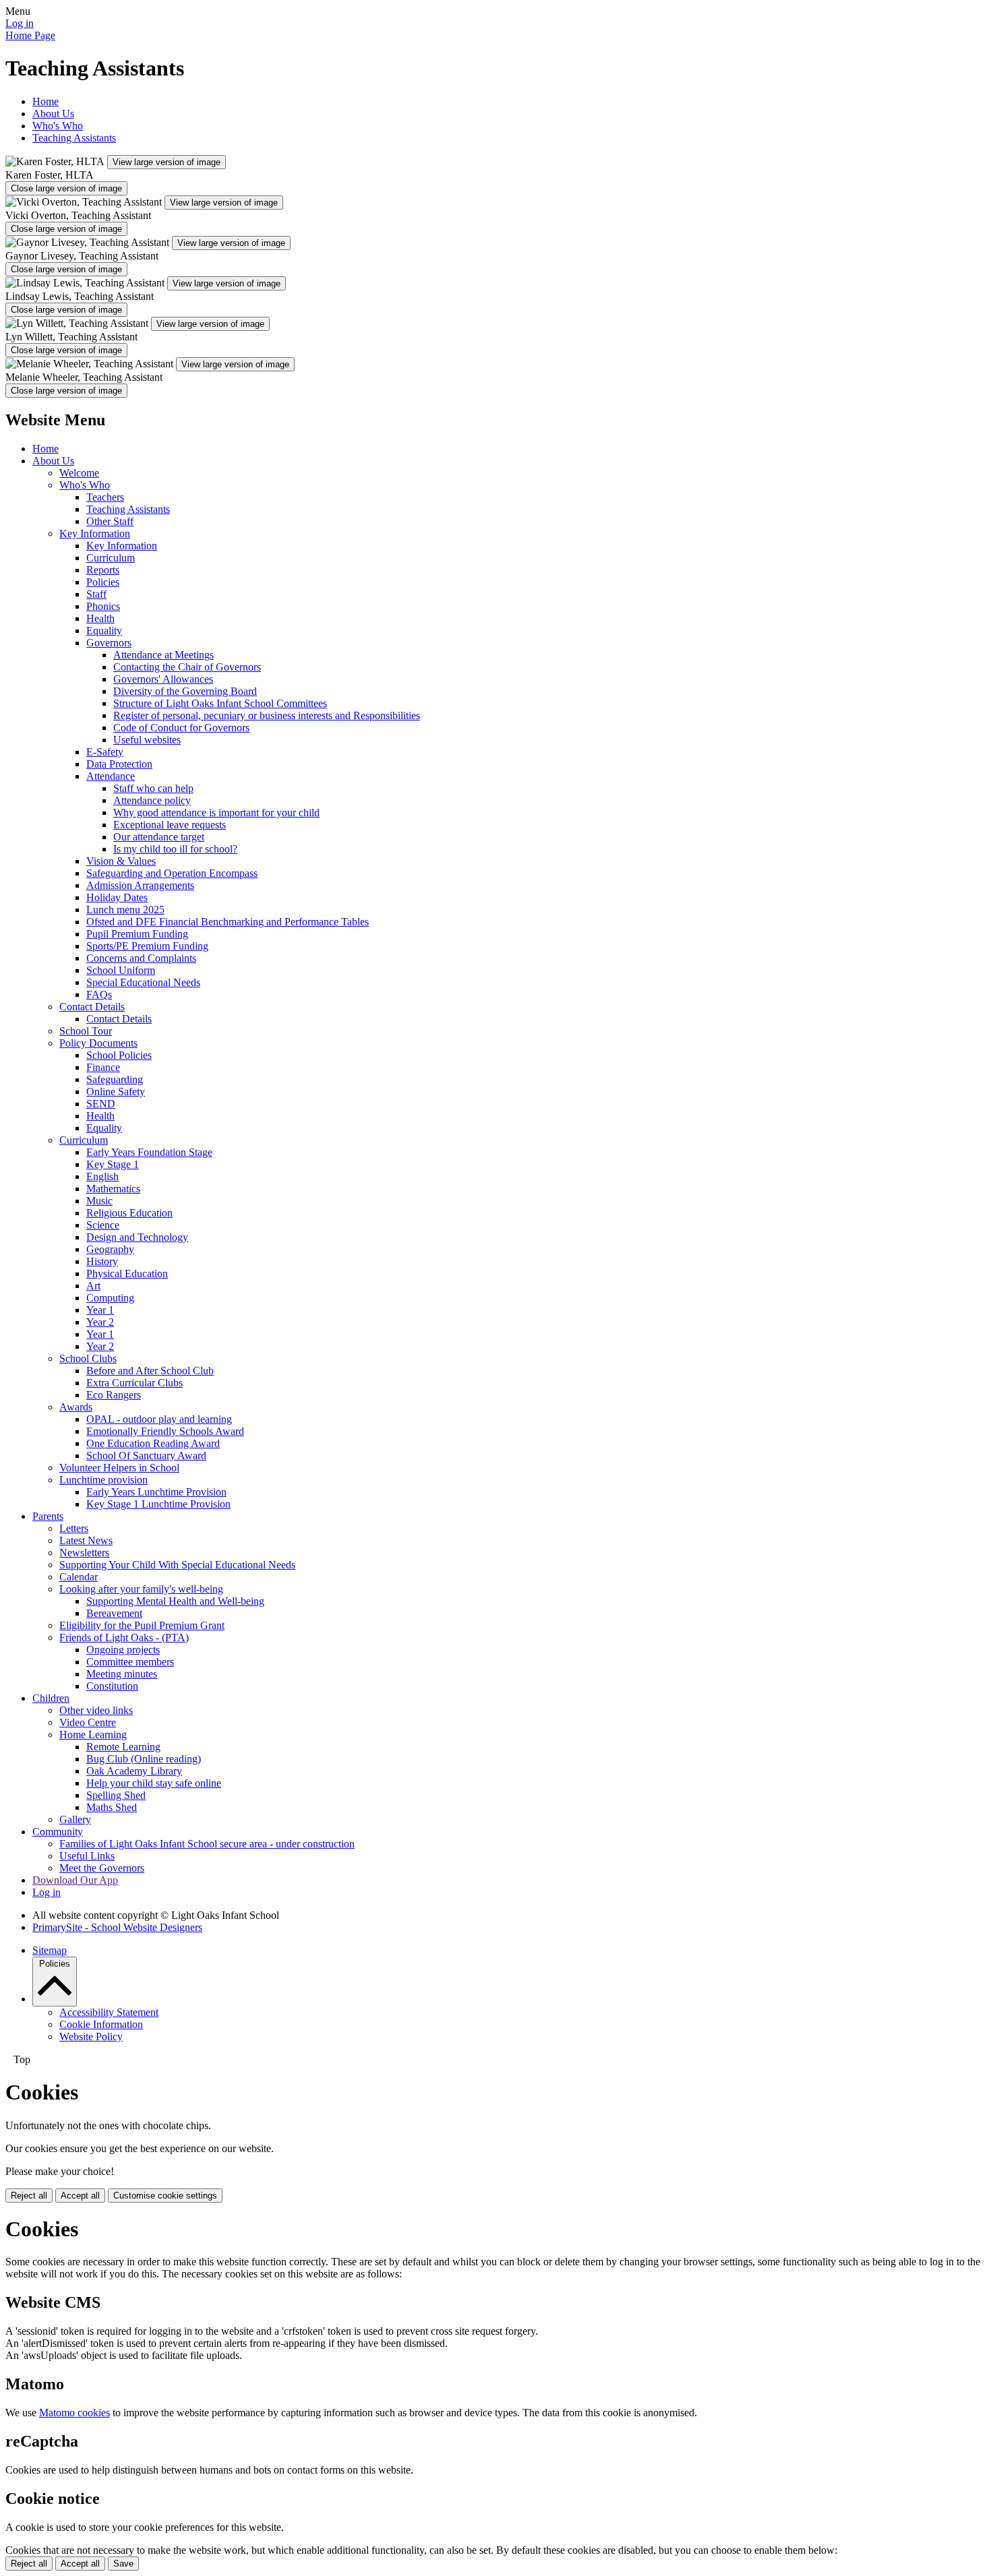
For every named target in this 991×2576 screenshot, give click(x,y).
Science (103, 1225)
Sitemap (50, 1950)
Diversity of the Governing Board (185, 691)
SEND (101, 1104)
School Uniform (121, 970)
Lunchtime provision (103, 1480)
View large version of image (167, 162)
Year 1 (100, 1310)
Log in (20, 23)
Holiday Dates (117, 897)
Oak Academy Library (134, 1771)
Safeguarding (115, 1079)
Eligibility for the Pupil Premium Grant (142, 1625)
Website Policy (91, 2036)
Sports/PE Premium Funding (147, 946)
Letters (74, 1528)
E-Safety (105, 752)
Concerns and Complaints (141, 958)
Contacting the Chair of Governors (187, 667)
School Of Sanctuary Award (146, 1455)
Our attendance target (159, 837)
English (102, 1176)
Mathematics (113, 1189)
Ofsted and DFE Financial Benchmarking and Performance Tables (228, 922)
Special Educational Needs (143, 982)
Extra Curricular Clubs (134, 1383)
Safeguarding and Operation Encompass (172, 873)
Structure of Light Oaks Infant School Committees (220, 703)
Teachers (105, 497)
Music (99, 1201)
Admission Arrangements (140, 885)
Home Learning (93, 1735)
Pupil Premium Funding (137, 934)
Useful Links (87, 1856)
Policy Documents (98, 1043)
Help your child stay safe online (154, 1783)
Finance (103, 1067)
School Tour (86, 1031)
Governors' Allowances (163, 679)
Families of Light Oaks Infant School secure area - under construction (207, 1844)
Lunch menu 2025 (125, 910)
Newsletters (84, 1553)
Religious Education (129, 1213)
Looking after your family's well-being (141, 1589)
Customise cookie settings (165, 2196)
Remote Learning (123, 1747)
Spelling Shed (116, 1795)
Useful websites (147, 740)
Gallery (75, 1819)
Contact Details (92, 1007)
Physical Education (127, 1274)
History (102, 1261)
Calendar (79, 1577)
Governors (109, 643)
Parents (48, 1516)
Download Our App (75, 1880)
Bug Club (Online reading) (144, 1759)
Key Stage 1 (113, 1164)
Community (58, 1832)
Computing (110, 1298)
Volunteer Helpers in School (119, 1468)
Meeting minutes (122, 1674)
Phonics (103, 606)
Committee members (130, 1662)
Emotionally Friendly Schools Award (165, 1431)
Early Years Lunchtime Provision (156, 1492)
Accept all (80, 2196)
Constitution (112, 1686)
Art (93, 1286)
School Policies (119, 1055)
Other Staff (110, 521)
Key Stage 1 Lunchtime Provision (158, 1504)
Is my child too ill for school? (175, 849)
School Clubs (88, 1358)
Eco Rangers (114, 1395)
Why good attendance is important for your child (216, 812)
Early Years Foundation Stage (149, 1152)
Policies (103, 582)
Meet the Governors (102, 1868)
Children (51, 1698)
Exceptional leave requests (170, 825)
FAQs (99, 994)
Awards (76, 1407)
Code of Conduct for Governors (181, 728)
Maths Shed (112, 1807)
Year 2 (100, 1322)
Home (46, 101)
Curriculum (111, 558)
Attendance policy (152, 800)
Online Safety (116, 1092)
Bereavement (114, 1613)
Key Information (95, 533)
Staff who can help (153, 788)
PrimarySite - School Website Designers (117, 1927)
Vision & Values (121, 861)
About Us (53, 114)
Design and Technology (137, 1237)
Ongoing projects (123, 1650)
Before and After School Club (150, 1371)
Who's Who (58, 126)
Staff (96, 594)
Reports (103, 570)
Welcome (79, 473)
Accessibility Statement (109, 2012)
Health (100, 618)
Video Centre (88, 1722)
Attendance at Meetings (163, 655)
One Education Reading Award (153, 1443)
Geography (110, 1249)
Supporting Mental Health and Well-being (175, 1601)
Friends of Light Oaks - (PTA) (124, 1637)
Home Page (30, 35)
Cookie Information (101, 2024)
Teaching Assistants (74, 138)
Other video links (96, 1710)
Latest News (86, 1540)
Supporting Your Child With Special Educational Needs (177, 1565)
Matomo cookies (74, 2413)
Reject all (29, 2196)
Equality (104, 631)
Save (123, 2564)
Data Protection (119, 764)
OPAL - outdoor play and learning (159, 1419)
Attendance (111, 776)
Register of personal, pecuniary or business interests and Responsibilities (267, 715)
